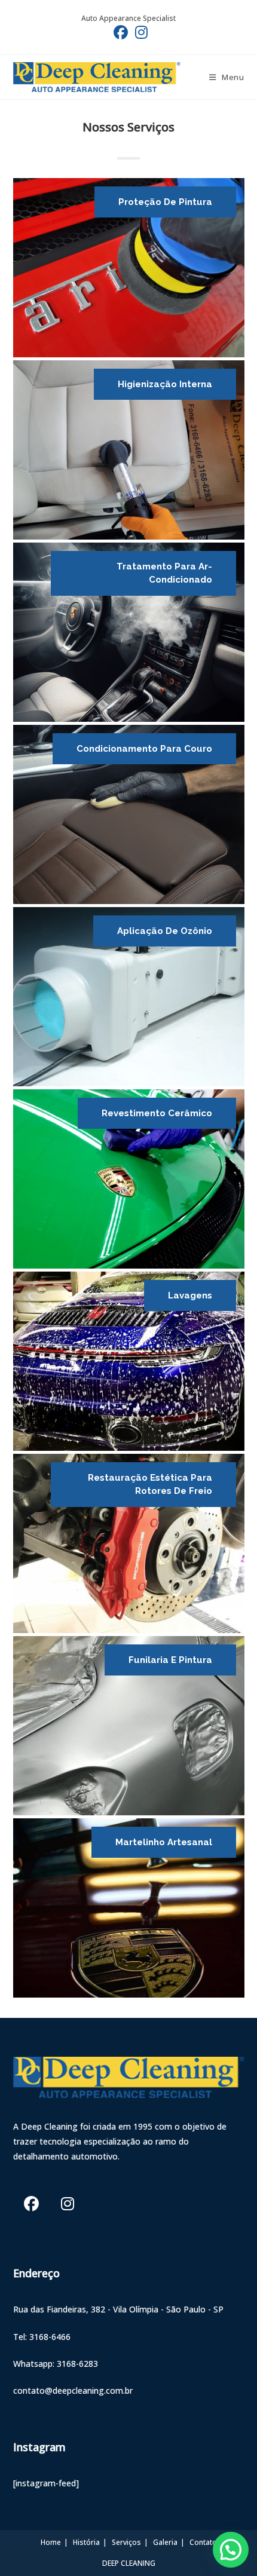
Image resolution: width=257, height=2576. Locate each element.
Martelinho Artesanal (164, 1842)
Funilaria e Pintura (170, 1660)
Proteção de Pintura (165, 202)
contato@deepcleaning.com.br (73, 2390)
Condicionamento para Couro (144, 749)
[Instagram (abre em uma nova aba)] (140, 32)
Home (51, 2542)
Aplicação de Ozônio (165, 931)
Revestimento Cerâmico (157, 1113)
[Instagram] (68, 2203)
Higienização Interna (165, 384)
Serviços (126, 2542)
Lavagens (190, 1295)
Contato (203, 2542)
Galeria (165, 2542)
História (86, 2542)
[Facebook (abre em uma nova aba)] (121, 32)
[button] (231, 2550)
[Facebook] (31, 2203)
